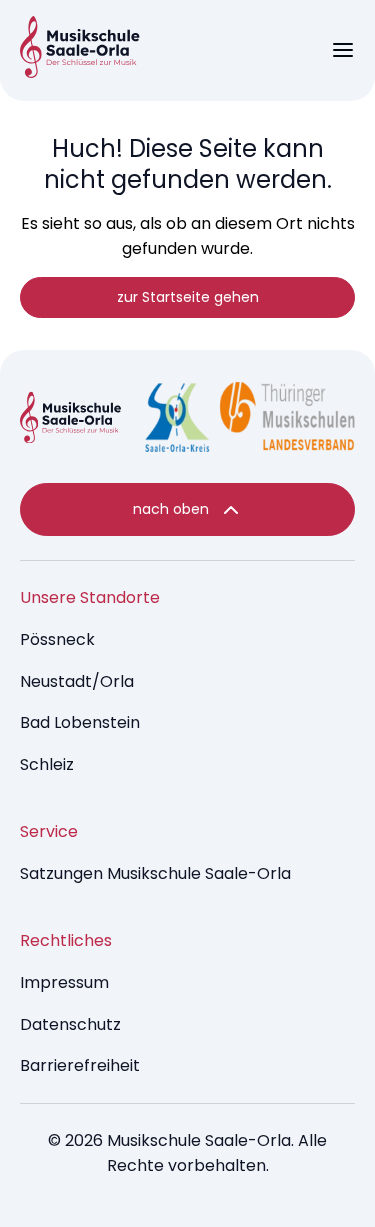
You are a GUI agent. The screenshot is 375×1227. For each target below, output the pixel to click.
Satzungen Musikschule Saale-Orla (155, 873)
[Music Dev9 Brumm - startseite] (70, 421)
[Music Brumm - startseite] (80, 50)
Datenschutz (70, 1024)
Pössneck (57, 639)
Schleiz (47, 764)
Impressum (64, 982)
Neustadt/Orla (77, 681)
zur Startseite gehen (188, 297)
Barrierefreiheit (80, 1065)
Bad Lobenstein (80, 722)
